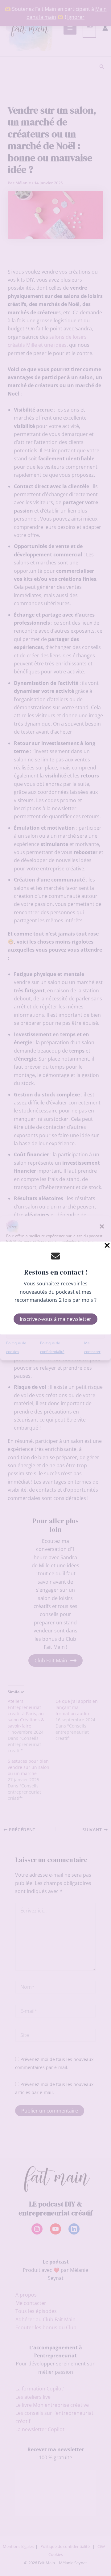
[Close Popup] (107, 1246)
